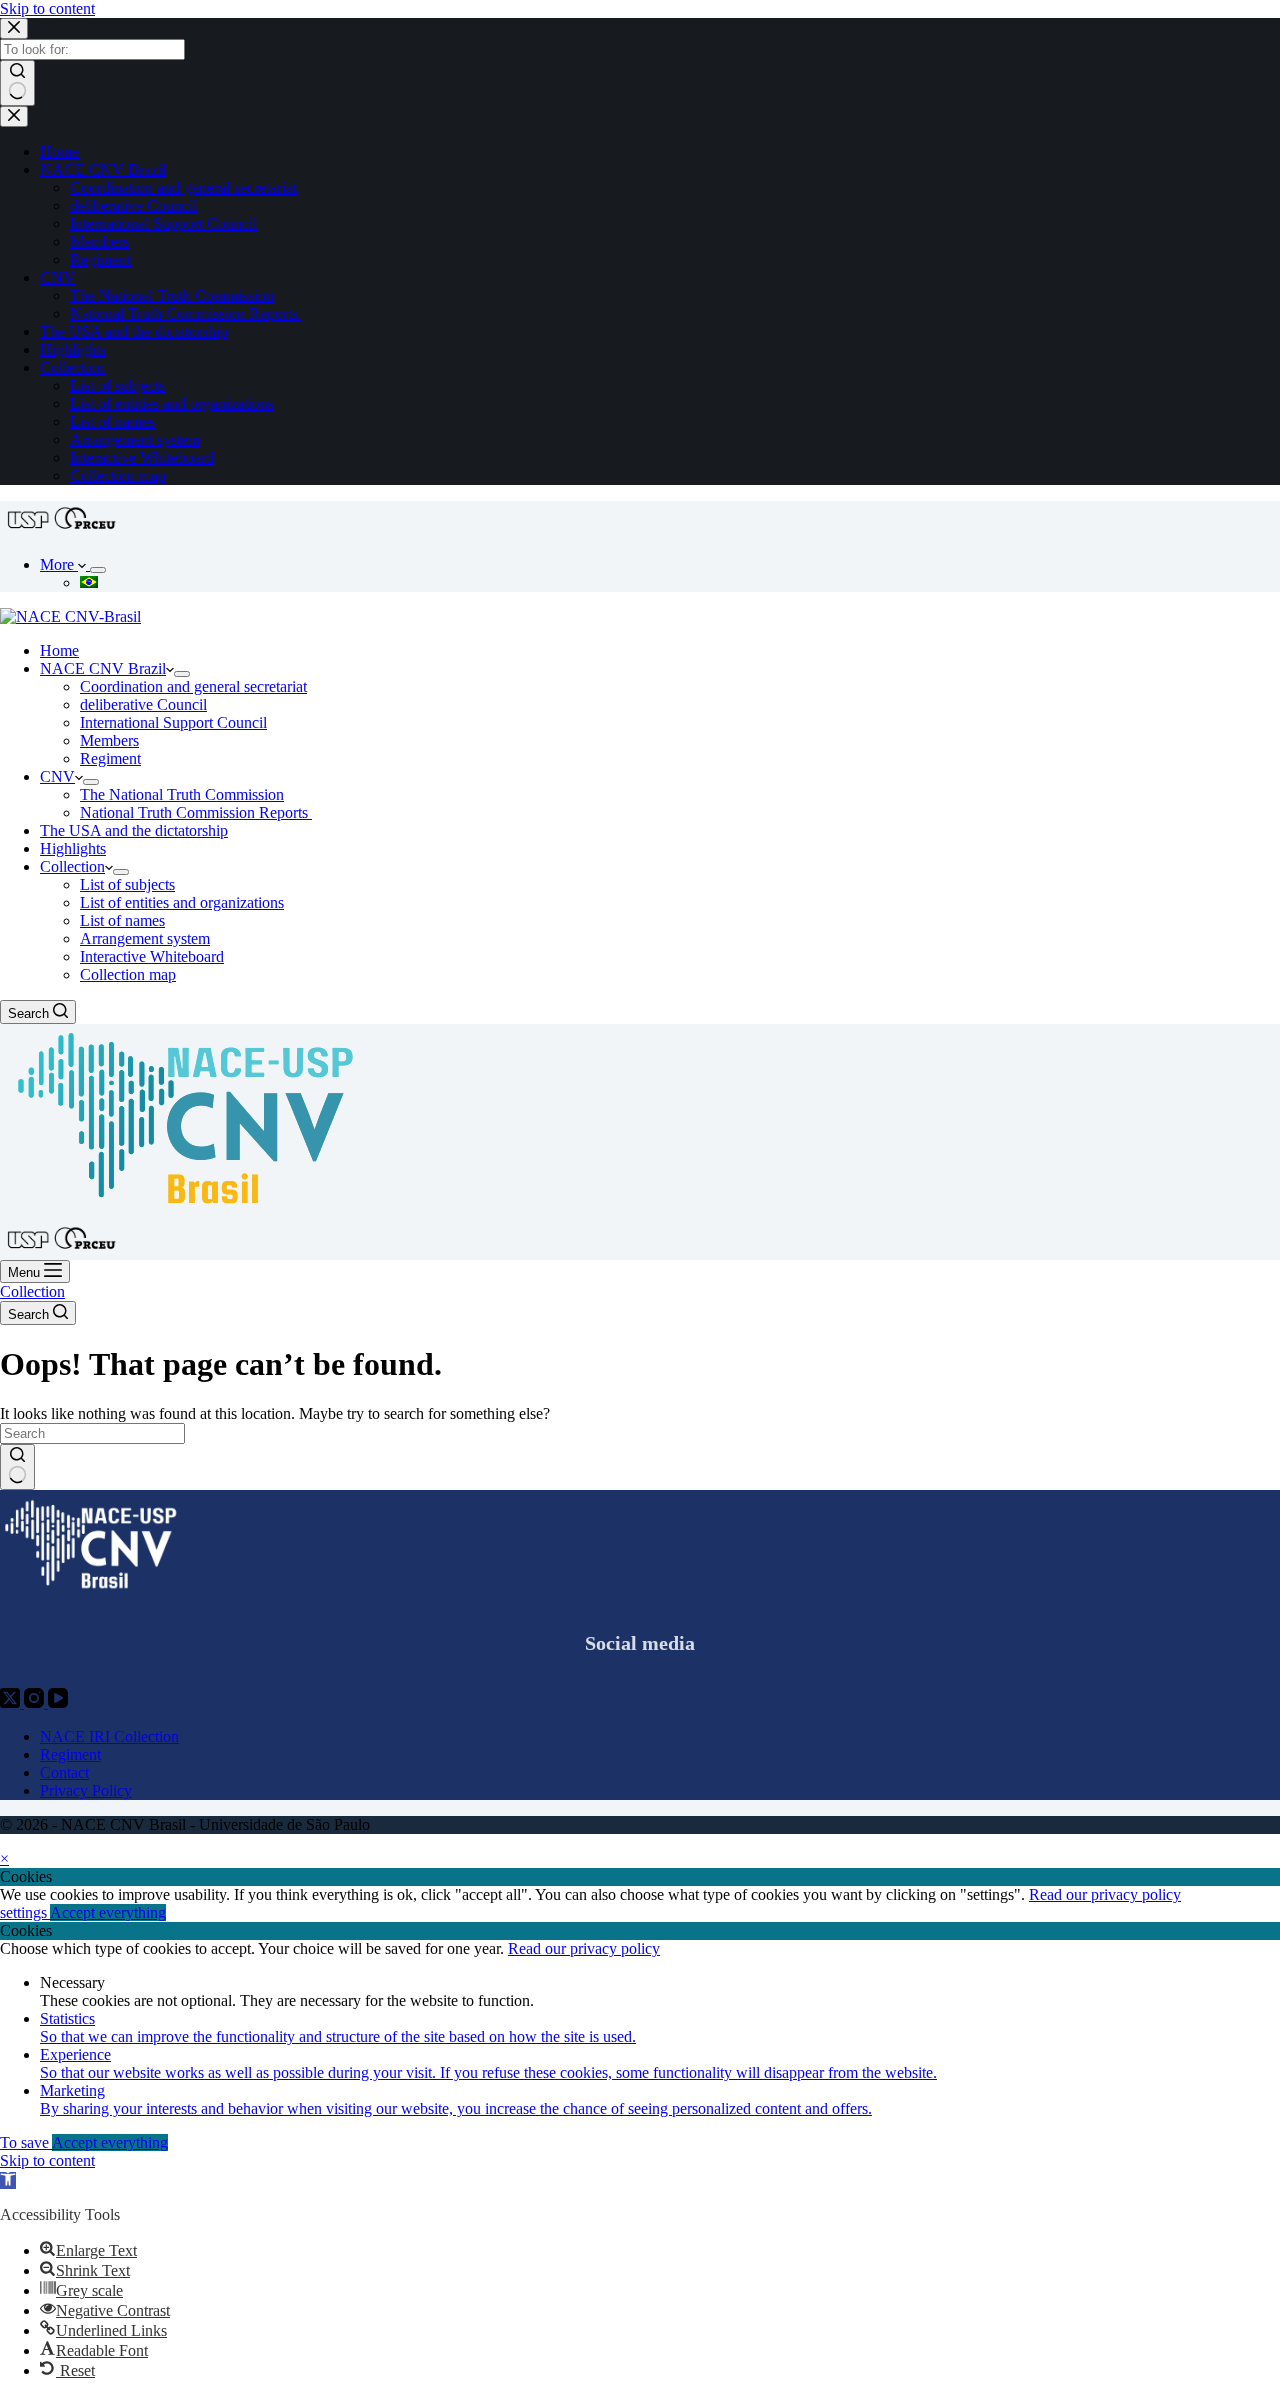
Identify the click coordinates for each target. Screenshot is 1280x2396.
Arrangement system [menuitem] (135, 439)
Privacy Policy (86, 1790)
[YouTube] (58, 1702)
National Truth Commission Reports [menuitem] (186, 313)
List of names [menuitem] (112, 421)
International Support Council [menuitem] (163, 223)
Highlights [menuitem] (73, 349)
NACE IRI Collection (109, 1736)
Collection (32, 1291)
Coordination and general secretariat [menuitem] (183, 187)
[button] (8, 2180)
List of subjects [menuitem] (117, 385)
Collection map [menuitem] (118, 475)
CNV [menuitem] (57, 277)
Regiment (70, 1754)
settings (25, 1912)
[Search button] (17, 83)
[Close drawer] (14, 116)
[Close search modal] (14, 28)
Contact (64, 1772)
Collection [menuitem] (72, 367)
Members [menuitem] (99, 241)
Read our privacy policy (1105, 1894)
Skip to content (47, 8)
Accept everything (108, 1912)
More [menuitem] (59, 564)
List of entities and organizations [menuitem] (172, 403)
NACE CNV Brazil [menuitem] (103, 169)
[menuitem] (98, 570)
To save (26, 2142)
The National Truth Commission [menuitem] (172, 295)
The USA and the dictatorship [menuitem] (134, 331)
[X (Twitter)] (12, 1702)
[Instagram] (36, 1702)
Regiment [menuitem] (100, 259)
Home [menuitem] (59, 151)
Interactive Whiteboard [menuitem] (142, 457)
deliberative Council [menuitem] (133, 205)
